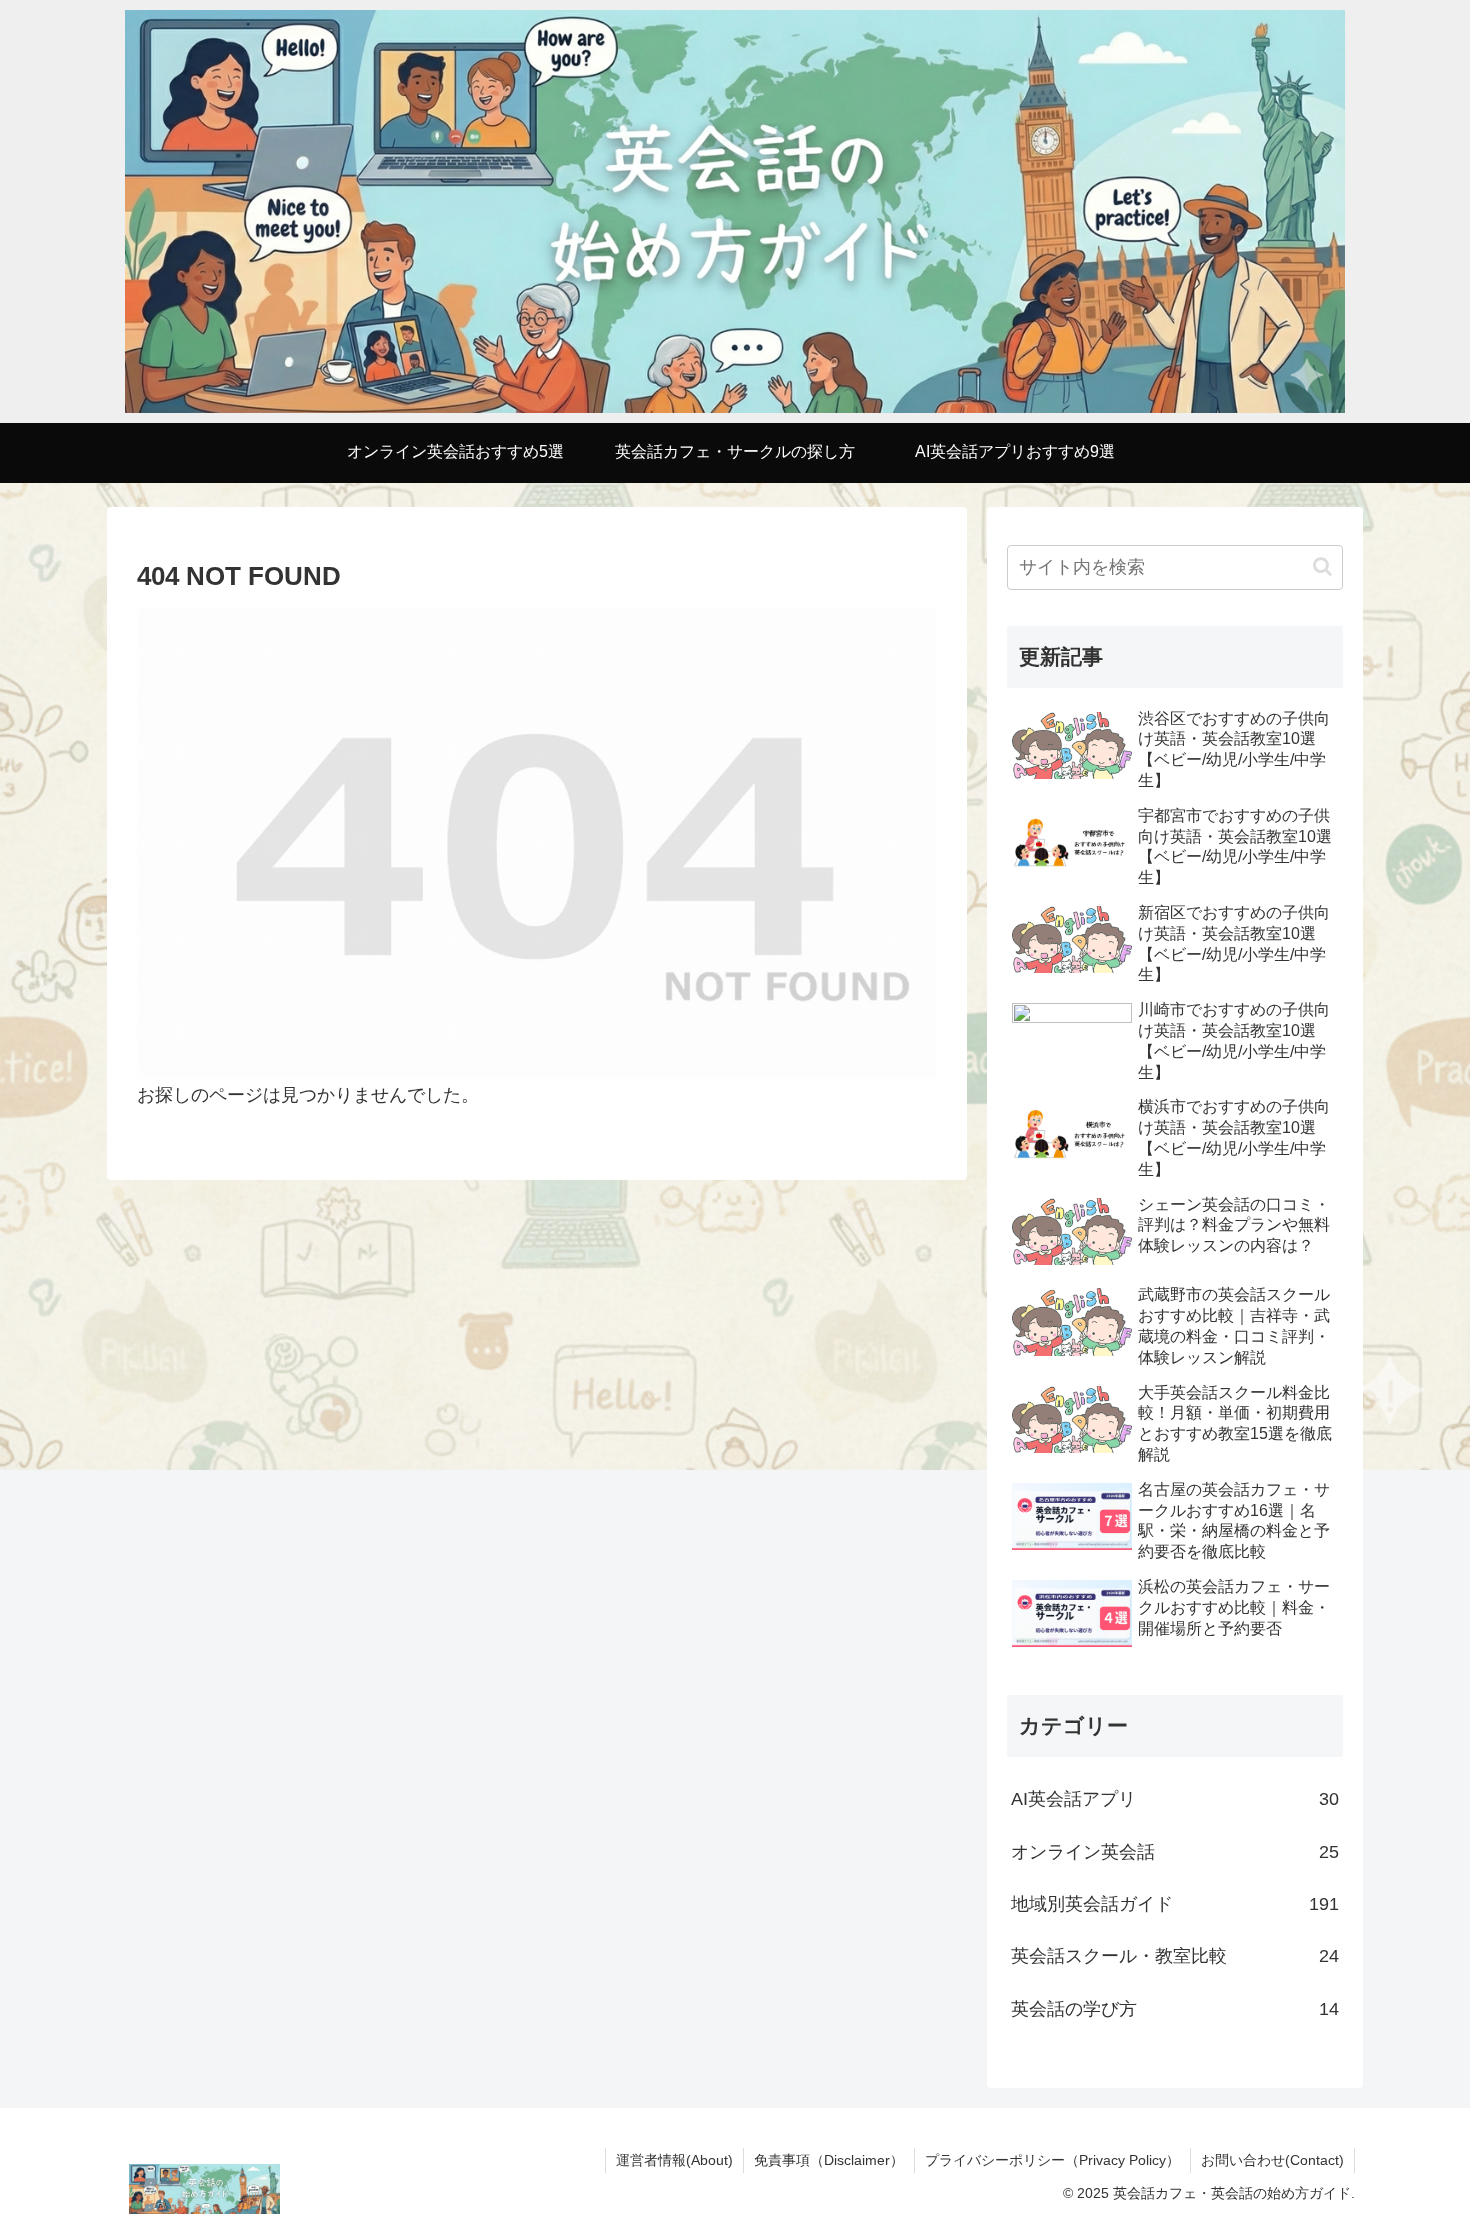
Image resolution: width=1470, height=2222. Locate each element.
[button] (1322, 566)
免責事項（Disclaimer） (829, 2160)
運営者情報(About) (674, 2160)
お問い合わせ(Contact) (1272, 2160)
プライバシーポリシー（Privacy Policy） (1052, 2160)
